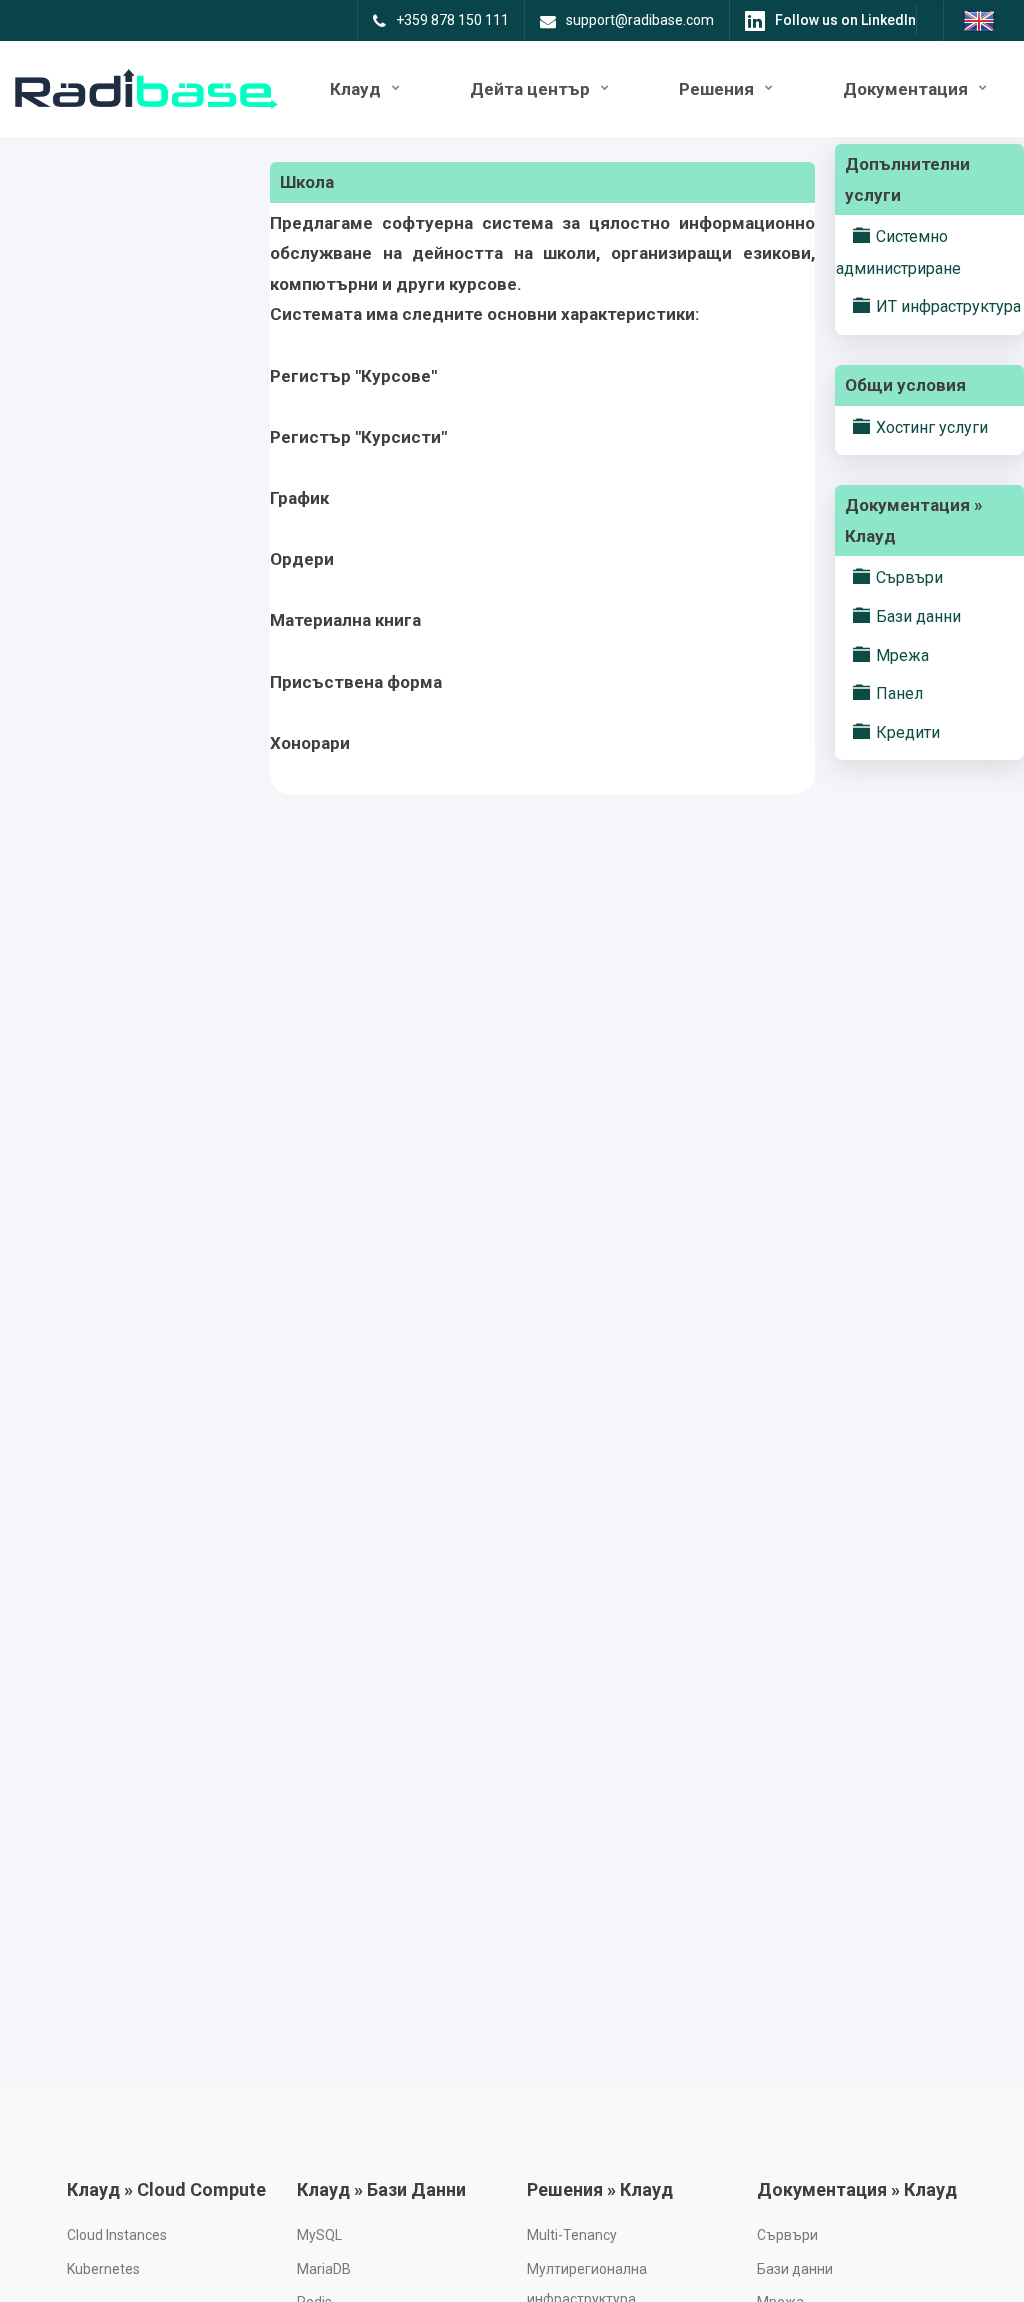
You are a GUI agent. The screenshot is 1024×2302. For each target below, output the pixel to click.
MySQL (319, 2235)
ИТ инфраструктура (948, 306)
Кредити (908, 732)
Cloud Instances (117, 2235)
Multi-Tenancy (572, 2235)
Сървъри (909, 577)
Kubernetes (103, 2269)
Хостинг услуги (932, 427)
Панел (899, 693)
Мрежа (902, 655)
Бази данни (918, 616)
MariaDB (324, 2269)
